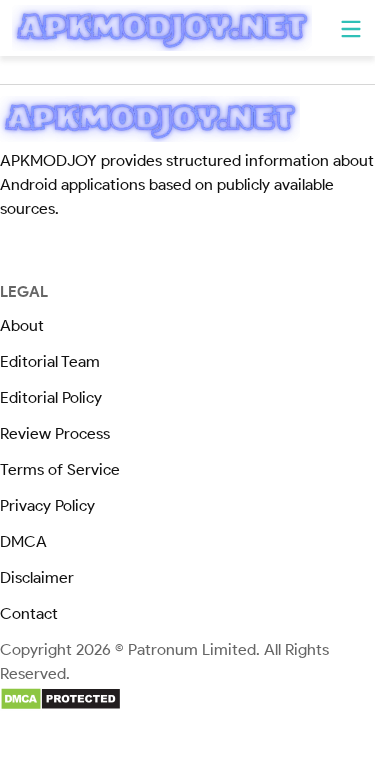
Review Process (55, 433)
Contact (29, 613)
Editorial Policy (51, 397)
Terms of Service (60, 469)
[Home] (162, 28)
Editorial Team (50, 361)
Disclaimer (37, 577)
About (22, 325)
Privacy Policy (47, 505)
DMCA (23, 541)
